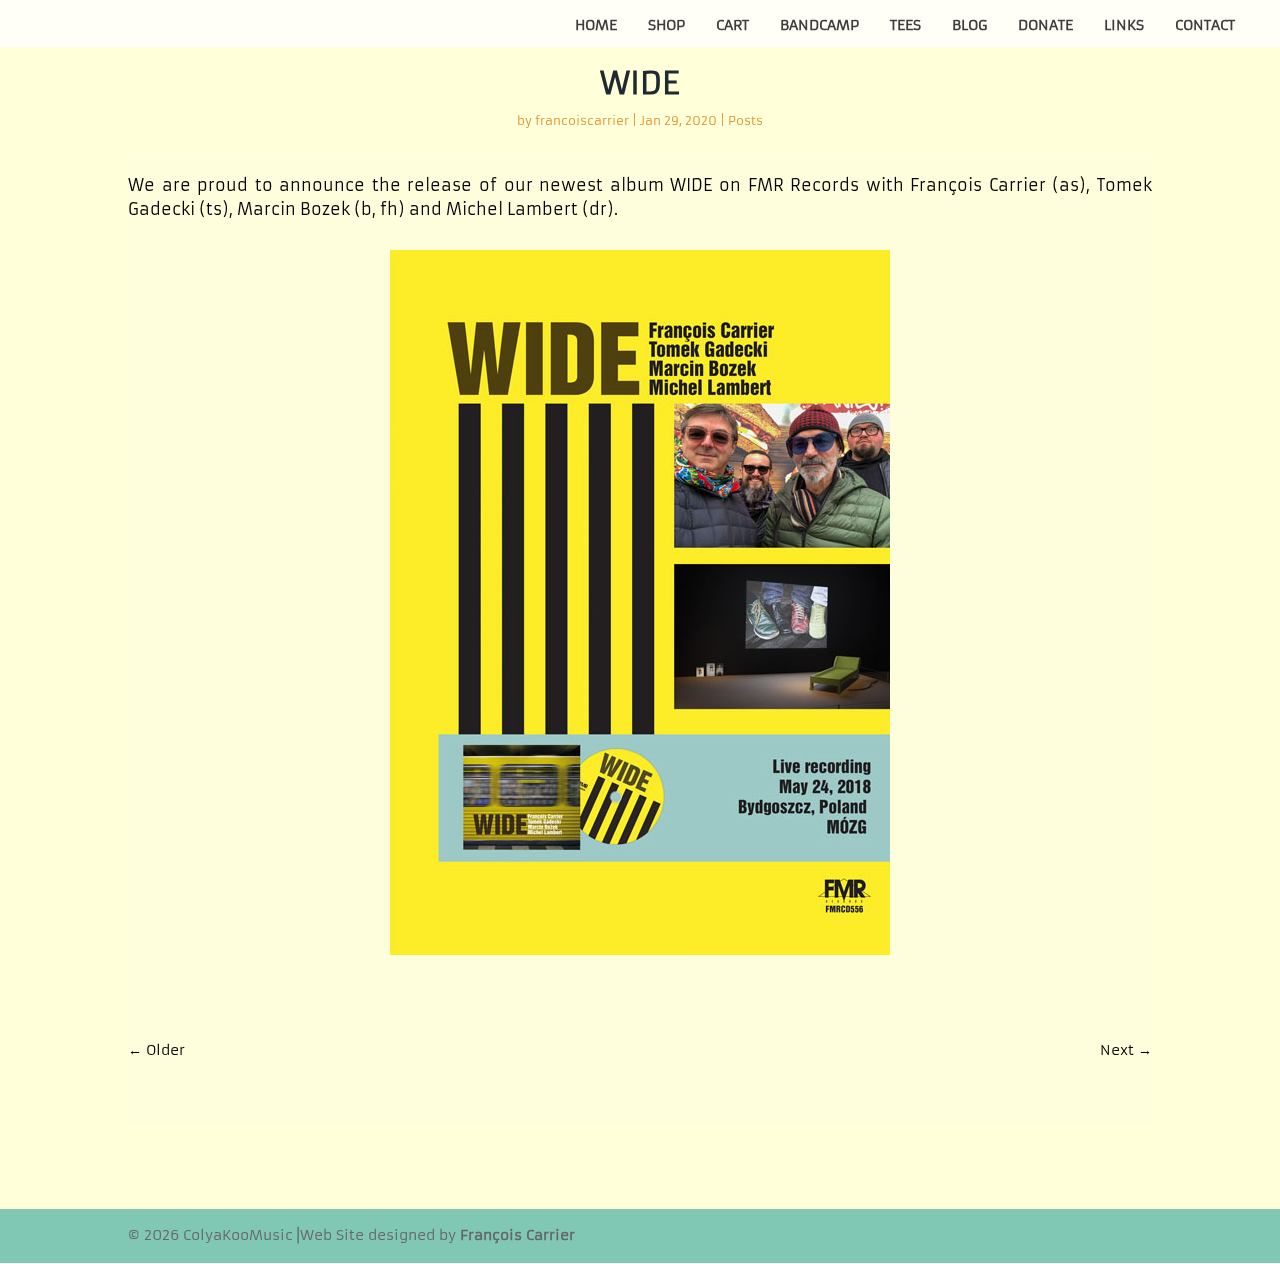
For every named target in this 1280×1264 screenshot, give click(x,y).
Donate (1045, 25)
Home (596, 25)
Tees (905, 25)
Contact (1205, 25)
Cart (732, 25)
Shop (666, 25)
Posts (745, 120)
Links (1124, 25)
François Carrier (517, 1235)
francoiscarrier (582, 120)
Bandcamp (819, 25)
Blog (969, 25)
